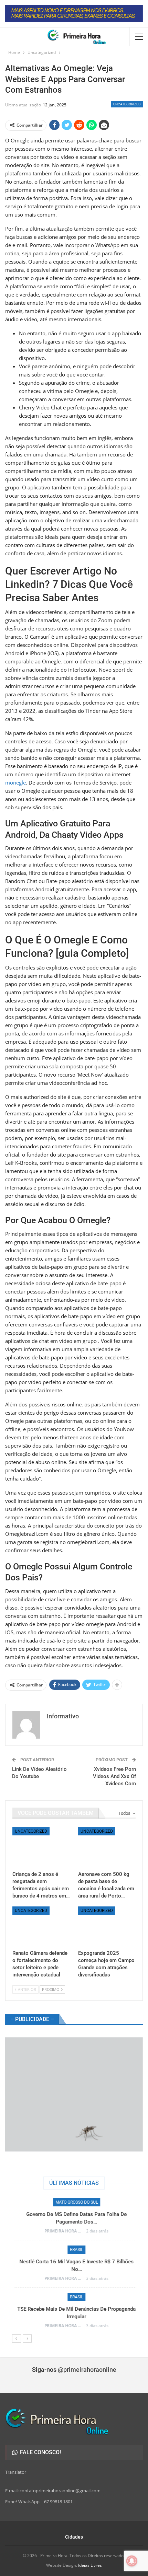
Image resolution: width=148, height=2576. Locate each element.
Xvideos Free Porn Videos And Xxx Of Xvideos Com (114, 1776)
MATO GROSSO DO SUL (74, 2202)
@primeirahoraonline (87, 2370)
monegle (15, 782)
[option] (74, 2266)
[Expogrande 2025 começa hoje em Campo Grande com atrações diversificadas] (107, 1927)
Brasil (74, 2250)
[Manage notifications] (132, 2561)
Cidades (74, 2537)
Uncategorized (127, 104)
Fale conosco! (40, 2452)
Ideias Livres (90, 2565)
